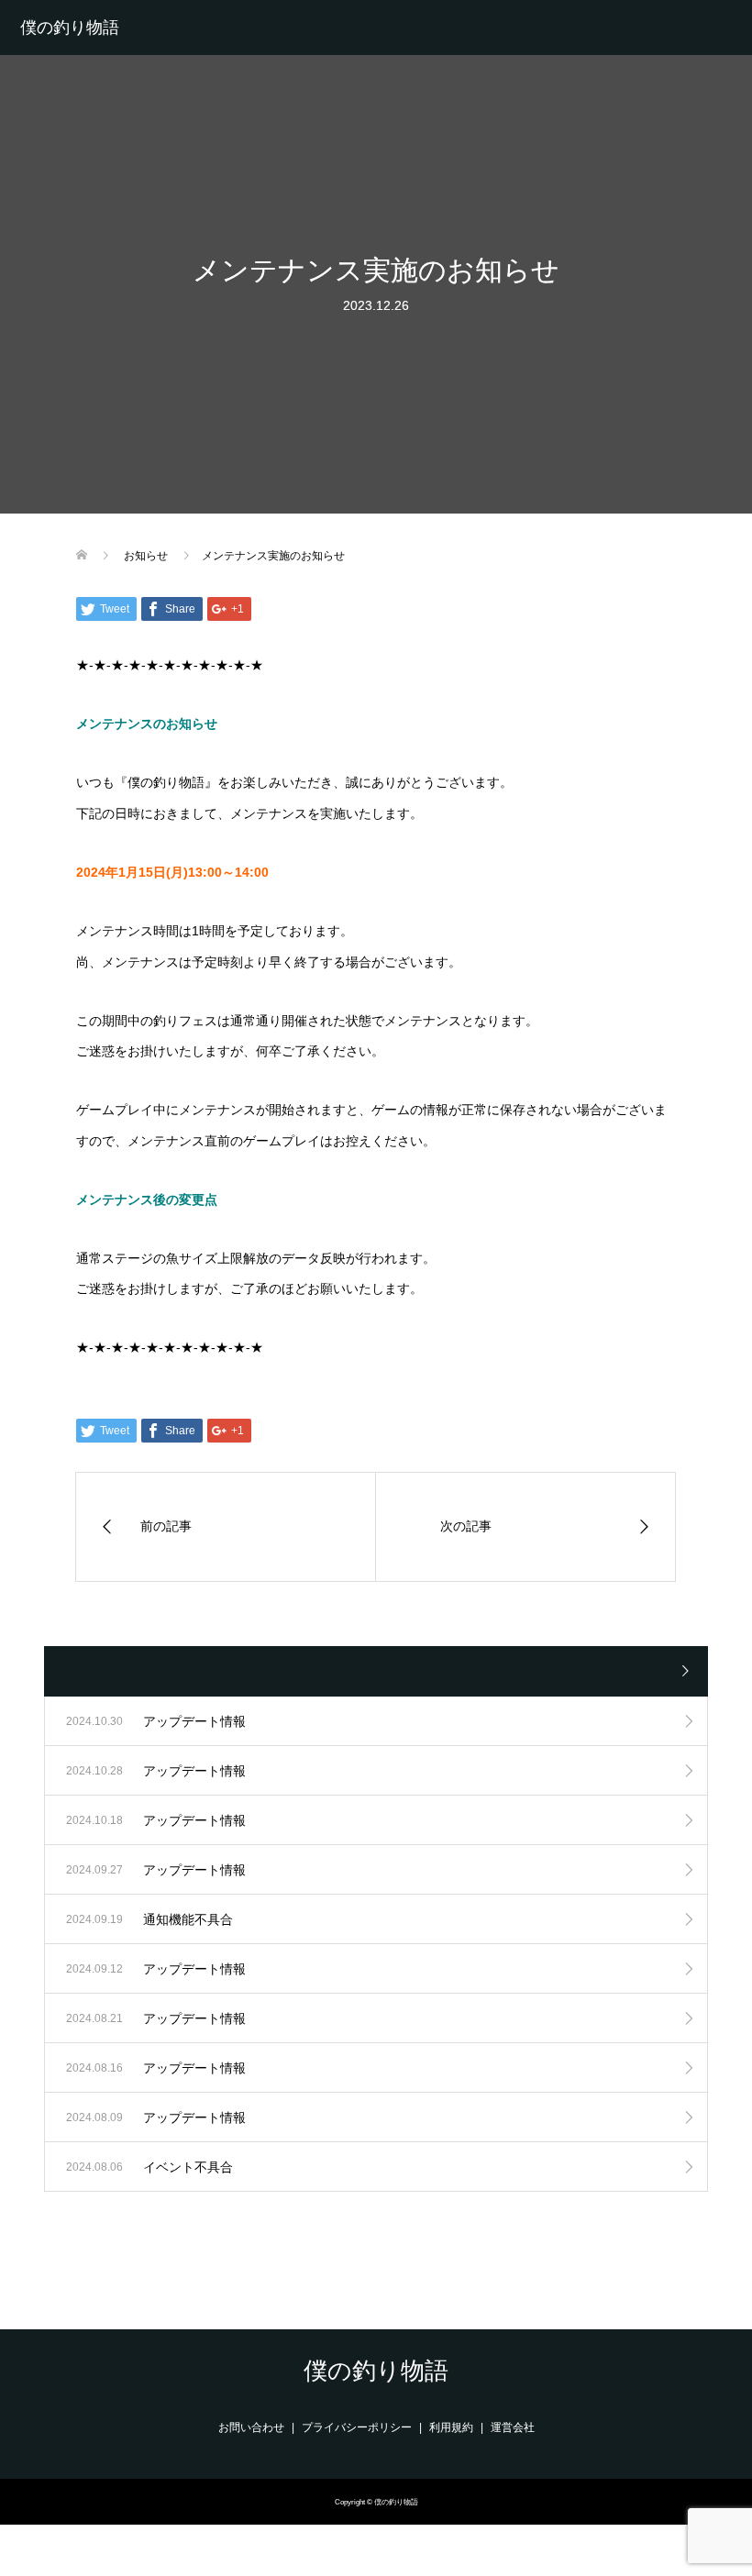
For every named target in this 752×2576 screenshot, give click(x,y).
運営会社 (513, 2427)
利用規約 (451, 2427)
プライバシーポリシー (357, 2427)
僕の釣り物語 (70, 28)
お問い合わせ (251, 2427)
